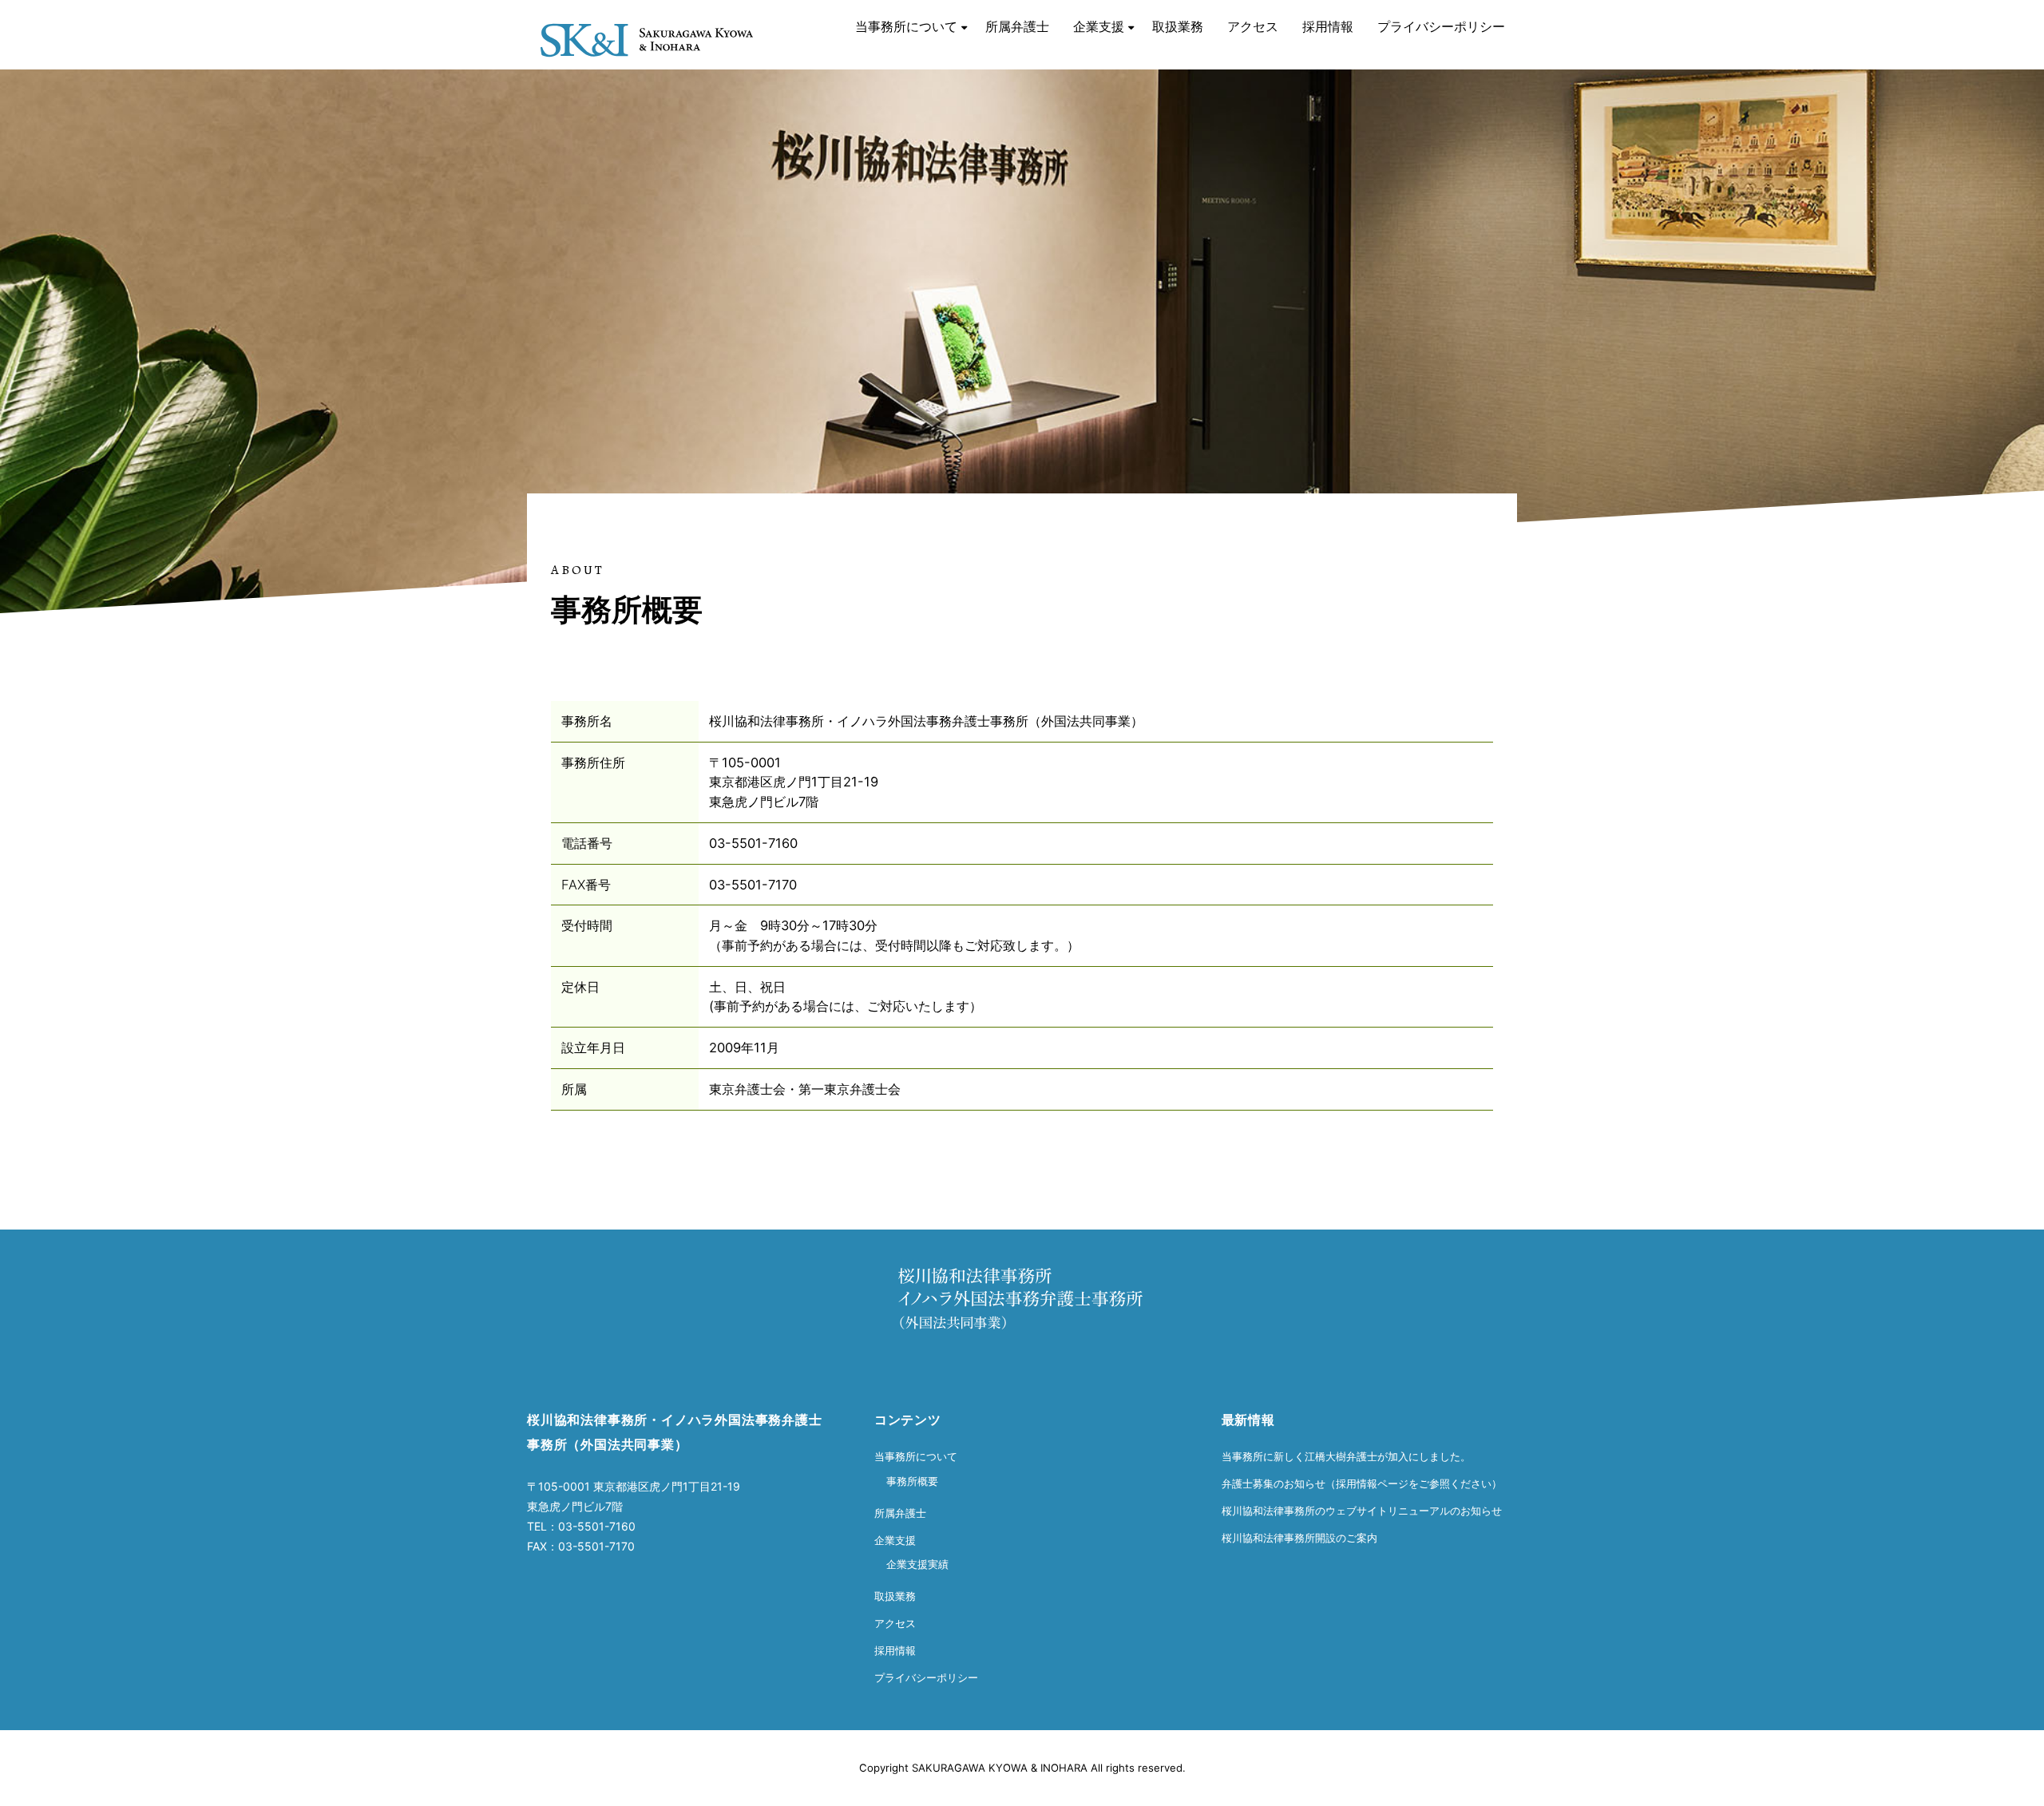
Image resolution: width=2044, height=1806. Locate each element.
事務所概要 (912, 1481)
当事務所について (906, 26)
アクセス (1253, 26)
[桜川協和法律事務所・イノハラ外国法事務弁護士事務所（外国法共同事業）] (647, 22)
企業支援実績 (917, 1564)
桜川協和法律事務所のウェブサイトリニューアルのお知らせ (1362, 1511)
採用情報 (1328, 26)
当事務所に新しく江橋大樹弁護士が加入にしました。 (1346, 1456)
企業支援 (1099, 26)
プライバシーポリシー (1441, 26)
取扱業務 (1178, 26)
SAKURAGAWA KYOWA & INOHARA (1000, 1768)
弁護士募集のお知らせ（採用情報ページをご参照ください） (1362, 1483)
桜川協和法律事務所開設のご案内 (1299, 1538)
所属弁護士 (1017, 26)
